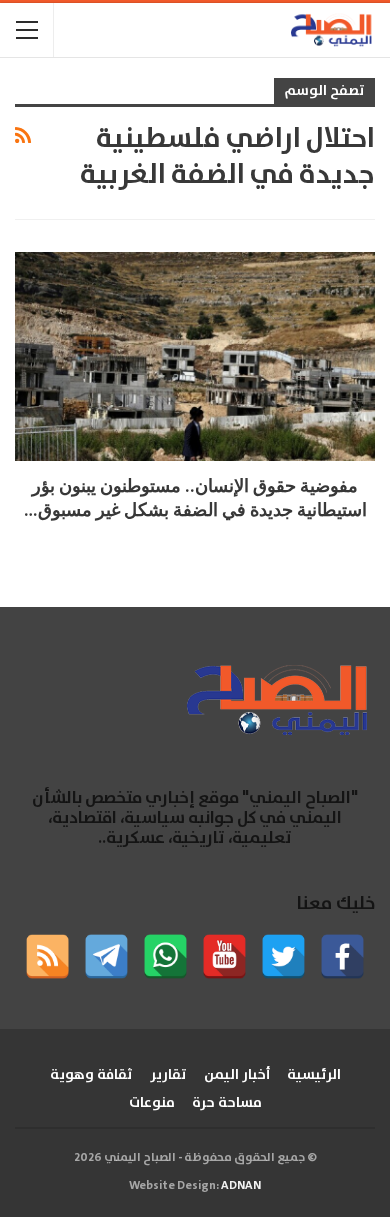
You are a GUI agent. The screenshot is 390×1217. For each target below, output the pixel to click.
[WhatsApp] (165, 956)
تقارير (168, 1075)
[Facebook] (342, 956)
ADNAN (241, 1185)
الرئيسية (314, 1075)
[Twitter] (283, 956)
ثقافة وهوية (91, 1075)
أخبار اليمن (237, 1075)
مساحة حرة (227, 1103)
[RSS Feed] (47, 956)
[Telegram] (106, 956)
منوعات (152, 1103)
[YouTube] (224, 956)
